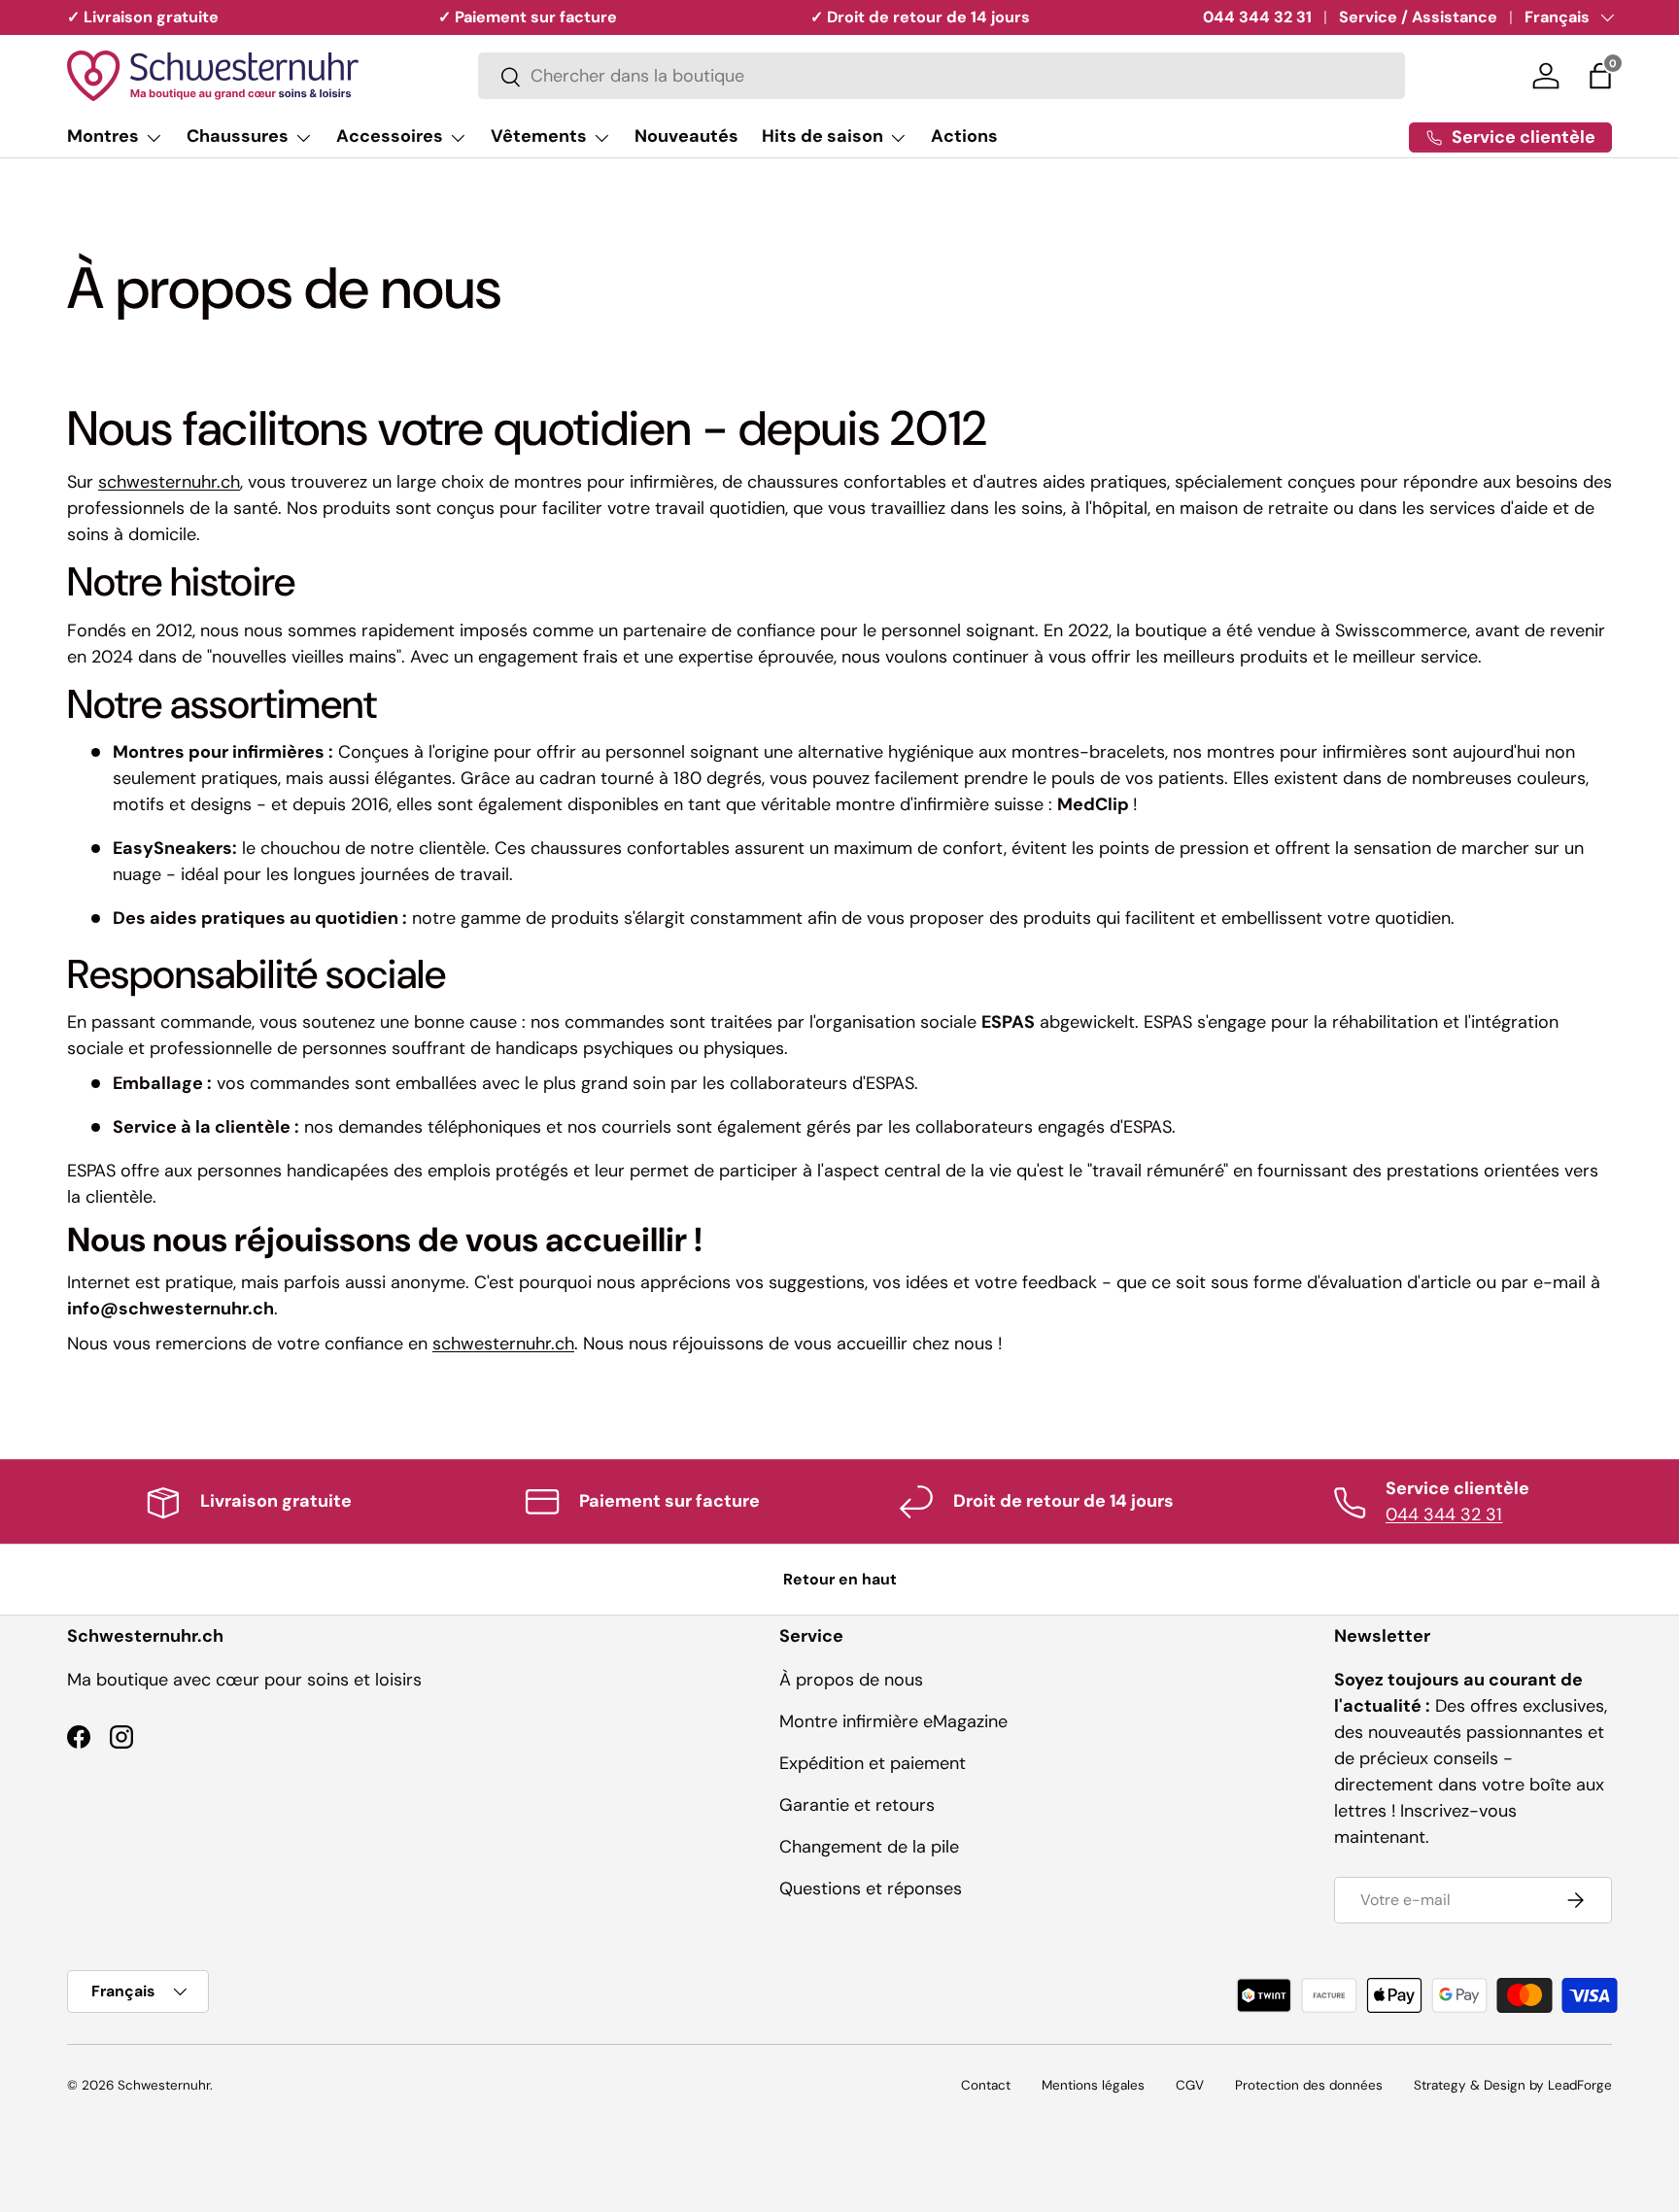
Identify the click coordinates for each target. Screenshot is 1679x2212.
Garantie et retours (857, 1805)
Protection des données (1309, 2085)
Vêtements (539, 136)
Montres (103, 136)
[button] (1600, 76)
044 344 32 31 (1257, 17)
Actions (964, 136)
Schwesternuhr (164, 2085)
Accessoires (390, 136)
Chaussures (238, 136)
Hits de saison (822, 136)
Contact (986, 2085)
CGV (1190, 2085)
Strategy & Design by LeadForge (1513, 2085)
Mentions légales (1093, 2085)
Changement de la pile (869, 1847)
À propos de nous (851, 1680)
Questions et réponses (871, 1889)
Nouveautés (686, 136)
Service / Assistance (1418, 17)
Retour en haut (840, 1579)
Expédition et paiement (873, 1763)
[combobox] (942, 77)
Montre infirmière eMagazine (893, 1721)
